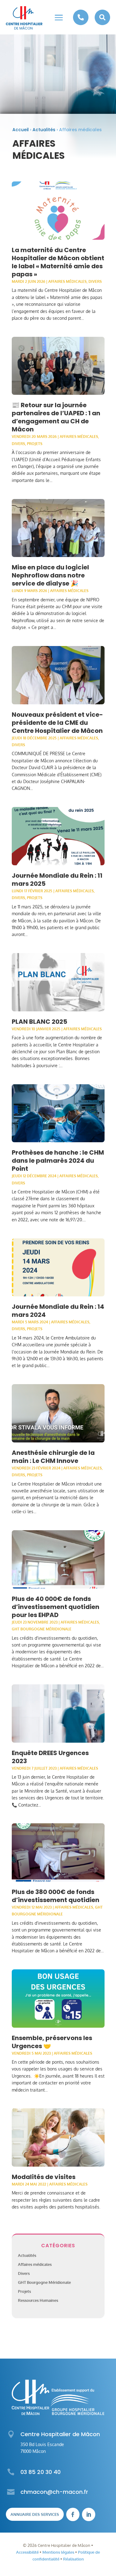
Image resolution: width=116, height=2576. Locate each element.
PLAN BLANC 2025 (39, 1022)
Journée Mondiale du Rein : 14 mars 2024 (58, 1311)
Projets (35, 444)
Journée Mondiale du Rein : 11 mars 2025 (57, 880)
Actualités (44, 130)
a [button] (59, 18)
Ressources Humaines (38, 2300)
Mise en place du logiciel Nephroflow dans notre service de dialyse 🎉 (50, 575)
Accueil (21, 130)
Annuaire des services (35, 2514)
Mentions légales (58, 2552)
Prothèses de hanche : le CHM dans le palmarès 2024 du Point (58, 1161)
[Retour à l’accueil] (24, 18)
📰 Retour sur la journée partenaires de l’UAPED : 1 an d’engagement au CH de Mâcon (56, 417)
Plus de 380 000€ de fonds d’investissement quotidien (56, 1896)
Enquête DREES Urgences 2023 (50, 1757)
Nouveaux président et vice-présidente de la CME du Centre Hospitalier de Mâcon (57, 723)
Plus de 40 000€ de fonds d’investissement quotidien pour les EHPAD (56, 1607)
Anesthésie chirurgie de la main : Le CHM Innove (53, 1457)
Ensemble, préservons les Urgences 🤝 (52, 2042)
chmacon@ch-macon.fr (54, 2492)
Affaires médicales (67, 281)
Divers (95, 281)
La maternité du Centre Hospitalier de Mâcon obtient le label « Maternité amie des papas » (58, 262)
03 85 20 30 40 (41, 2472)
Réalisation (73, 2559)
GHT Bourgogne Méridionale (42, 1629)
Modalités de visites (44, 2177)
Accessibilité (27, 2552)
